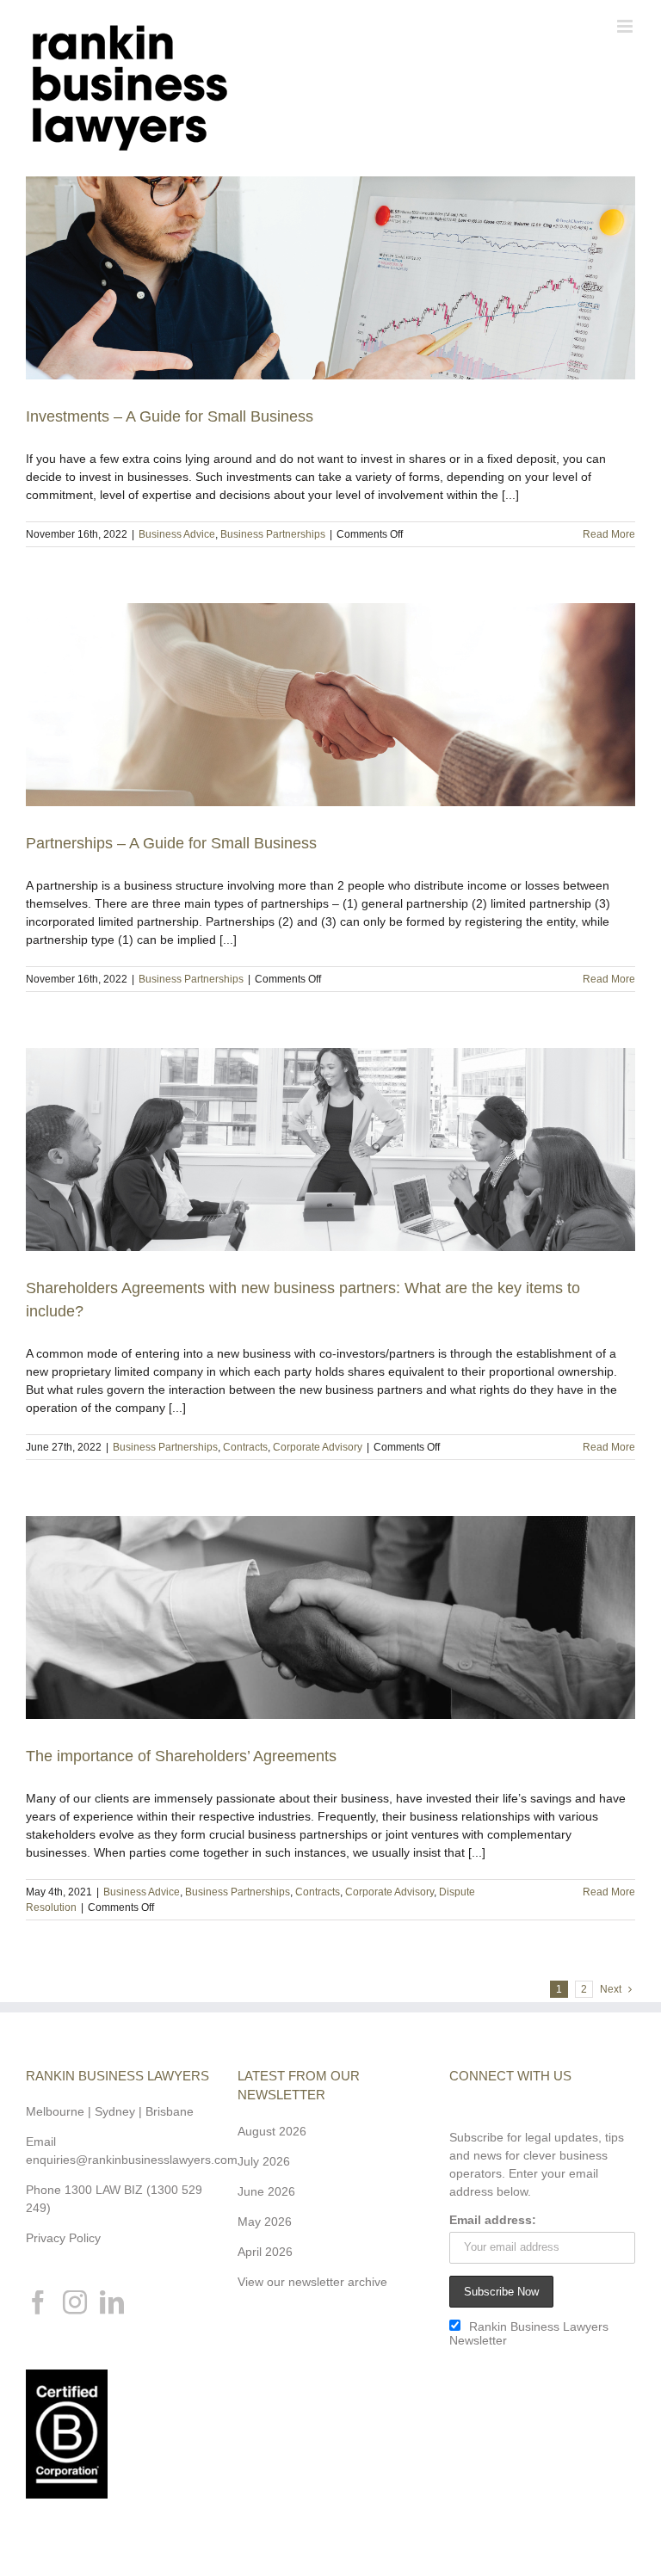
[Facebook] (38, 2302)
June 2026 (266, 2191)
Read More (609, 534)
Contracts (245, 1447)
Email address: (493, 2220)
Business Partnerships (273, 534)
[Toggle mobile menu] (626, 26)
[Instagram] (75, 2302)
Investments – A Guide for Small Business (170, 416)
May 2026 (265, 2222)
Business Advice (177, 534)
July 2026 (264, 2161)
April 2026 (265, 2252)
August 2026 (272, 2131)
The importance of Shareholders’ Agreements (181, 1756)
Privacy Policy (63, 2238)
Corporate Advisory (318, 1447)
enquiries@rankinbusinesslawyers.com (132, 2160)
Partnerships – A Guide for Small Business (171, 843)
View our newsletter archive (312, 2282)
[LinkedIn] (112, 2302)
